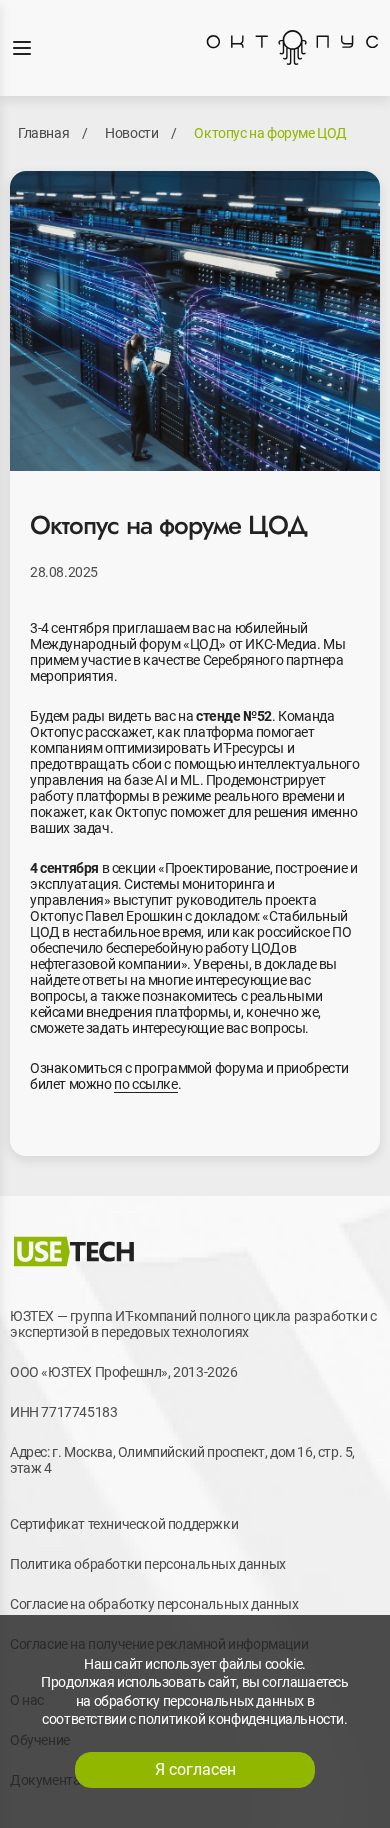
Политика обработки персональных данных (148, 1564)
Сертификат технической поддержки (124, 1524)
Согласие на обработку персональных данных (154, 1604)
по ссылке (145, 1084)
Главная (43, 133)
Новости (131, 133)
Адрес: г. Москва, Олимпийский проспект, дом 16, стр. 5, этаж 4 (182, 1460)
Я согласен (195, 1769)
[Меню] (22, 48)
